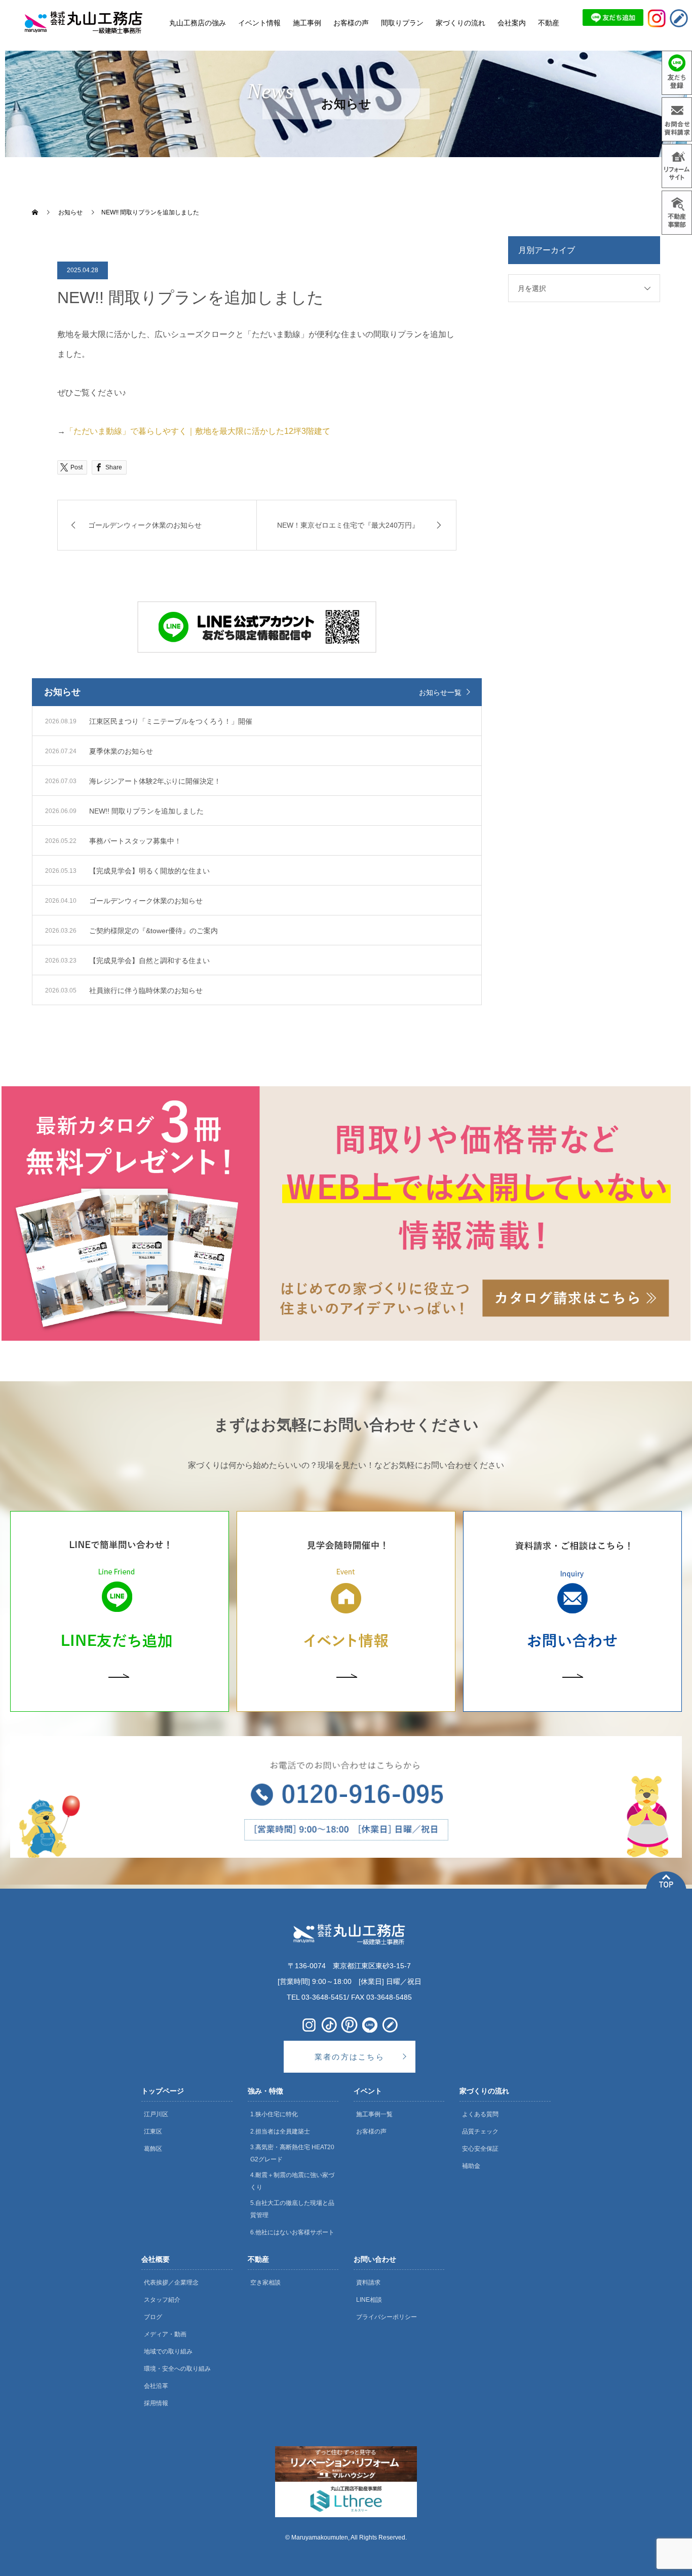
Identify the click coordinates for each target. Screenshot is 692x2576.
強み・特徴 (265, 2091)
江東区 (153, 2131)
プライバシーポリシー (387, 2317)
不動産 (258, 2259)
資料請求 (368, 2283)
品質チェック (480, 2131)
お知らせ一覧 (440, 692)
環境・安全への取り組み (177, 2369)
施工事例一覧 (374, 2114)
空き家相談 (265, 2283)
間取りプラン (402, 23)
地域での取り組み (168, 2351)
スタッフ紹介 (162, 2300)
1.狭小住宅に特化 (274, 2114)
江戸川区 (156, 2114)
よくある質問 (480, 2114)
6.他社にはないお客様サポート (292, 2232)
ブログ (153, 2317)
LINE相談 (369, 2300)
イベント (368, 2091)
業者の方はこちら (350, 2057)
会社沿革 (156, 2386)
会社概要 (156, 2259)
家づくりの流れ (484, 2091)
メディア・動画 (165, 2334)
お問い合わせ (375, 2259)
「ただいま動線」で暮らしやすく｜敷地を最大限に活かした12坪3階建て (198, 431)
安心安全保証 (480, 2149)
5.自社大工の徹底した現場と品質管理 (292, 2209)
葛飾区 (153, 2149)
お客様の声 (371, 2131)
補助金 (471, 2166)
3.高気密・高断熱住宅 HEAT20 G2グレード (292, 2153)
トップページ (163, 2091)
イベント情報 (259, 23)
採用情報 (156, 2403)
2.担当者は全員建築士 (280, 2131)
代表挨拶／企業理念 (171, 2283)
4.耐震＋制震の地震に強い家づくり (292, 2181)
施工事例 (307, 23)
